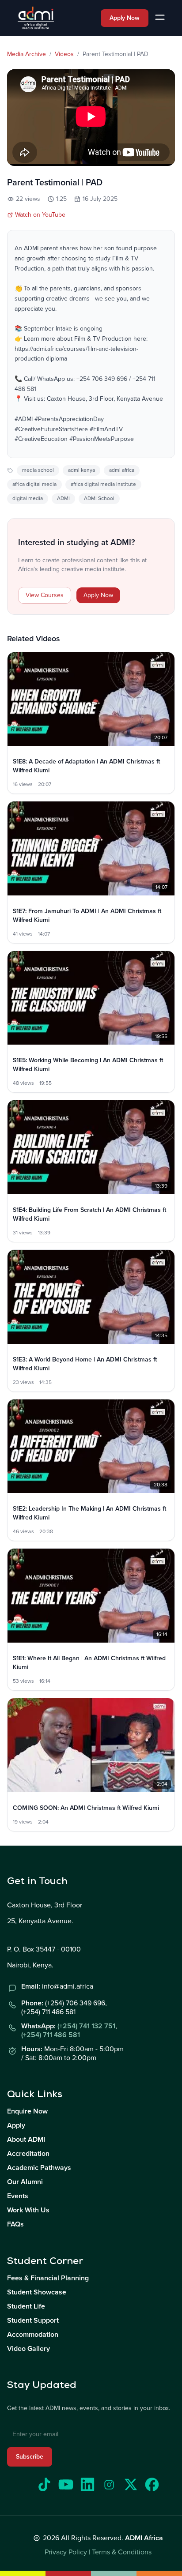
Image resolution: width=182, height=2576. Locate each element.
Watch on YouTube (40, 215)
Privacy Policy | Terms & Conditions (98, 2552)
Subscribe (30, 2457)
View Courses (45, 595)
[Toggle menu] (160, 18)
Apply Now (125, 18)
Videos (64, 54)
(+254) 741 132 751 (86, 2026)
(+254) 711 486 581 (51, 2035)
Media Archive (27, 54)
